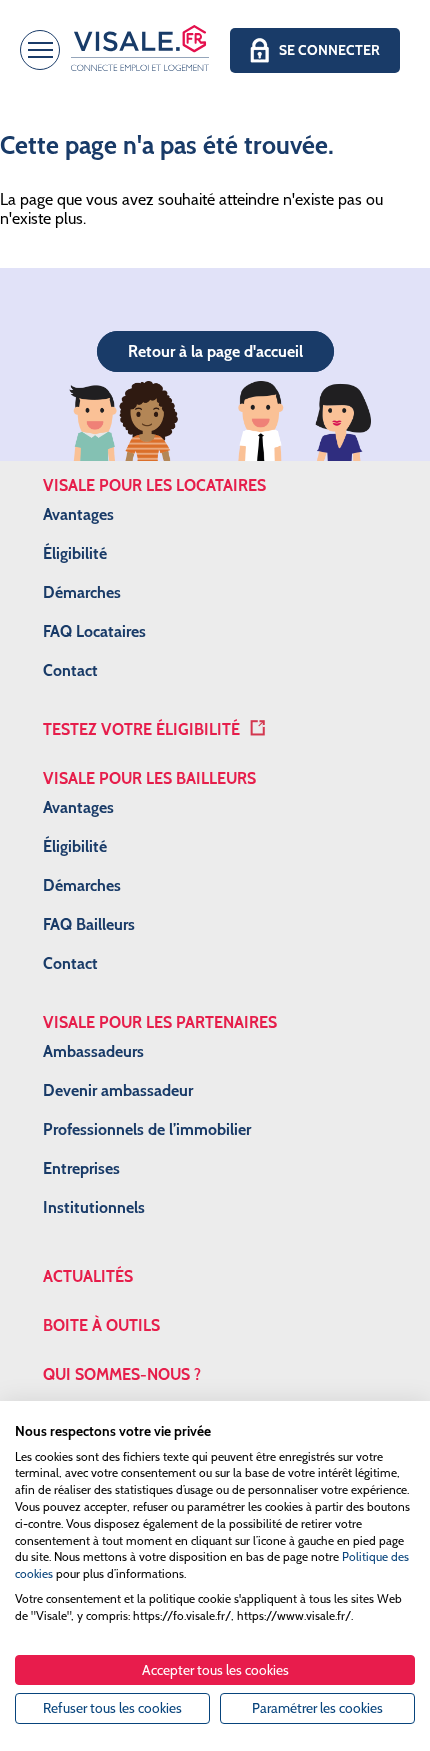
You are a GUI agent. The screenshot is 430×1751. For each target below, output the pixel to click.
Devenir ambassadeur (118, 1090)
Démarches (82, 592)
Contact (70, 670)
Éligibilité (75, 553)
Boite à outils (101, 1325)
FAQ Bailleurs (89, 924)
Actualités (88, 1276)
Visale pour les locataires (154, 485)
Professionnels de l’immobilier (147, 1129)
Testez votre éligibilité (141, 729)
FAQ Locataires (94, 631)
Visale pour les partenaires (160, 1022)
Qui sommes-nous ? (122, 1374)
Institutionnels (94, 1207)
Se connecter (329, 50)
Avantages (78, 514)
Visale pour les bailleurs (149, 778)
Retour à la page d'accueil (215, 351)
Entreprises (81, 1168)
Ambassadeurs (93, 1051)
